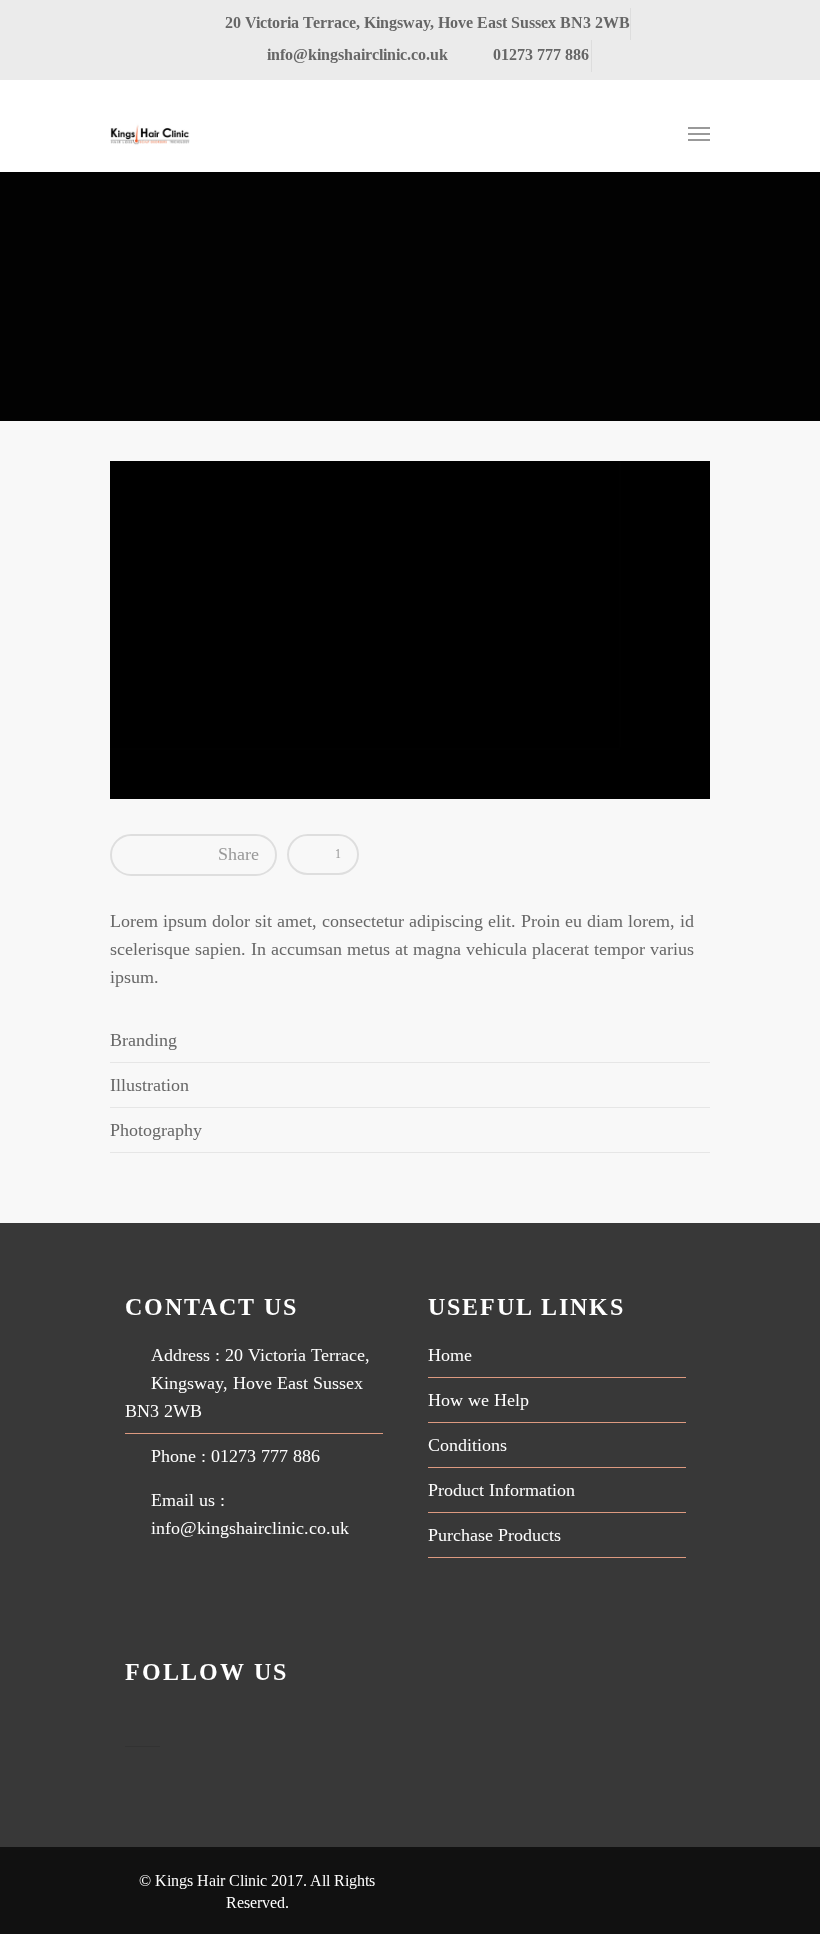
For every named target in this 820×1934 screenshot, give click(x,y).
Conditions (467, 1445)
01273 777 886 (539, 54)
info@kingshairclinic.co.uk (357, 54)
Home (450, 1355)
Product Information (501, 1490)
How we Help (478, 1400)
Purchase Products (494, 1535)
